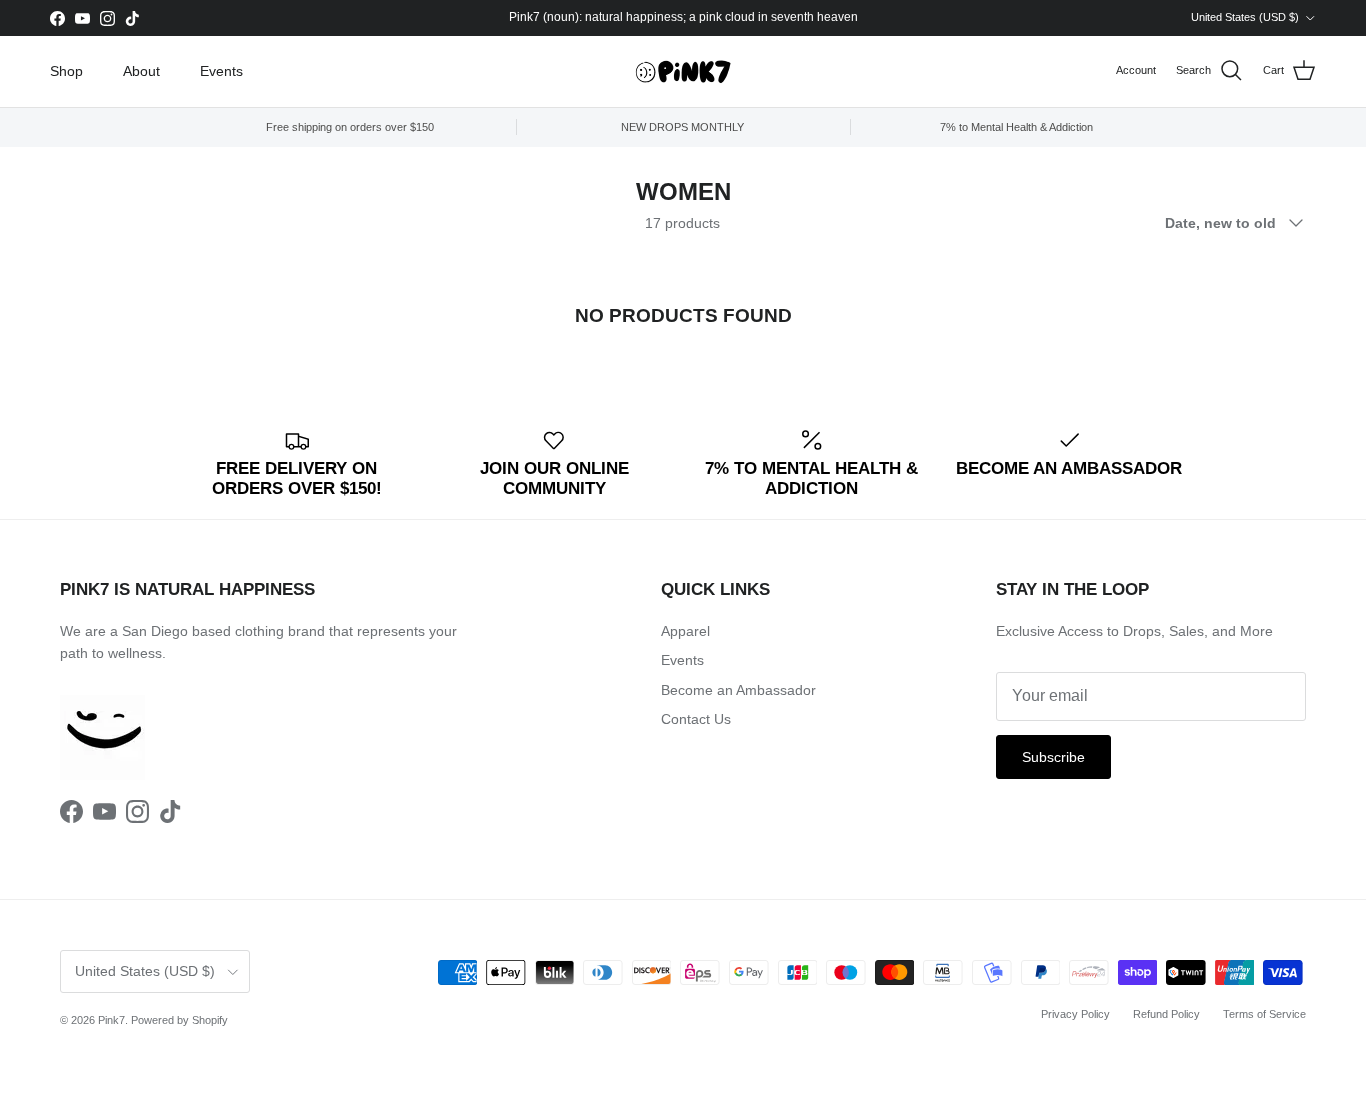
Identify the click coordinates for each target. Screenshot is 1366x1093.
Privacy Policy (1075, 1014)
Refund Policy (1166, 1014)
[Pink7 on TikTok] (132, 18)
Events (221, 71)
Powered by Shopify (179, 1020)
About (141, 71)
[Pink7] (683, 71)
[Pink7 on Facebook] (57, 18)
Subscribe (1053, 757)
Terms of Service (1264, 1014)
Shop (66, 71)
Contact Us (696, 719)
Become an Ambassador (738, 690)
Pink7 (111, 1020)
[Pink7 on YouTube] (82, 18)
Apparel (685, 631)
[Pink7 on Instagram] (107, 18)
